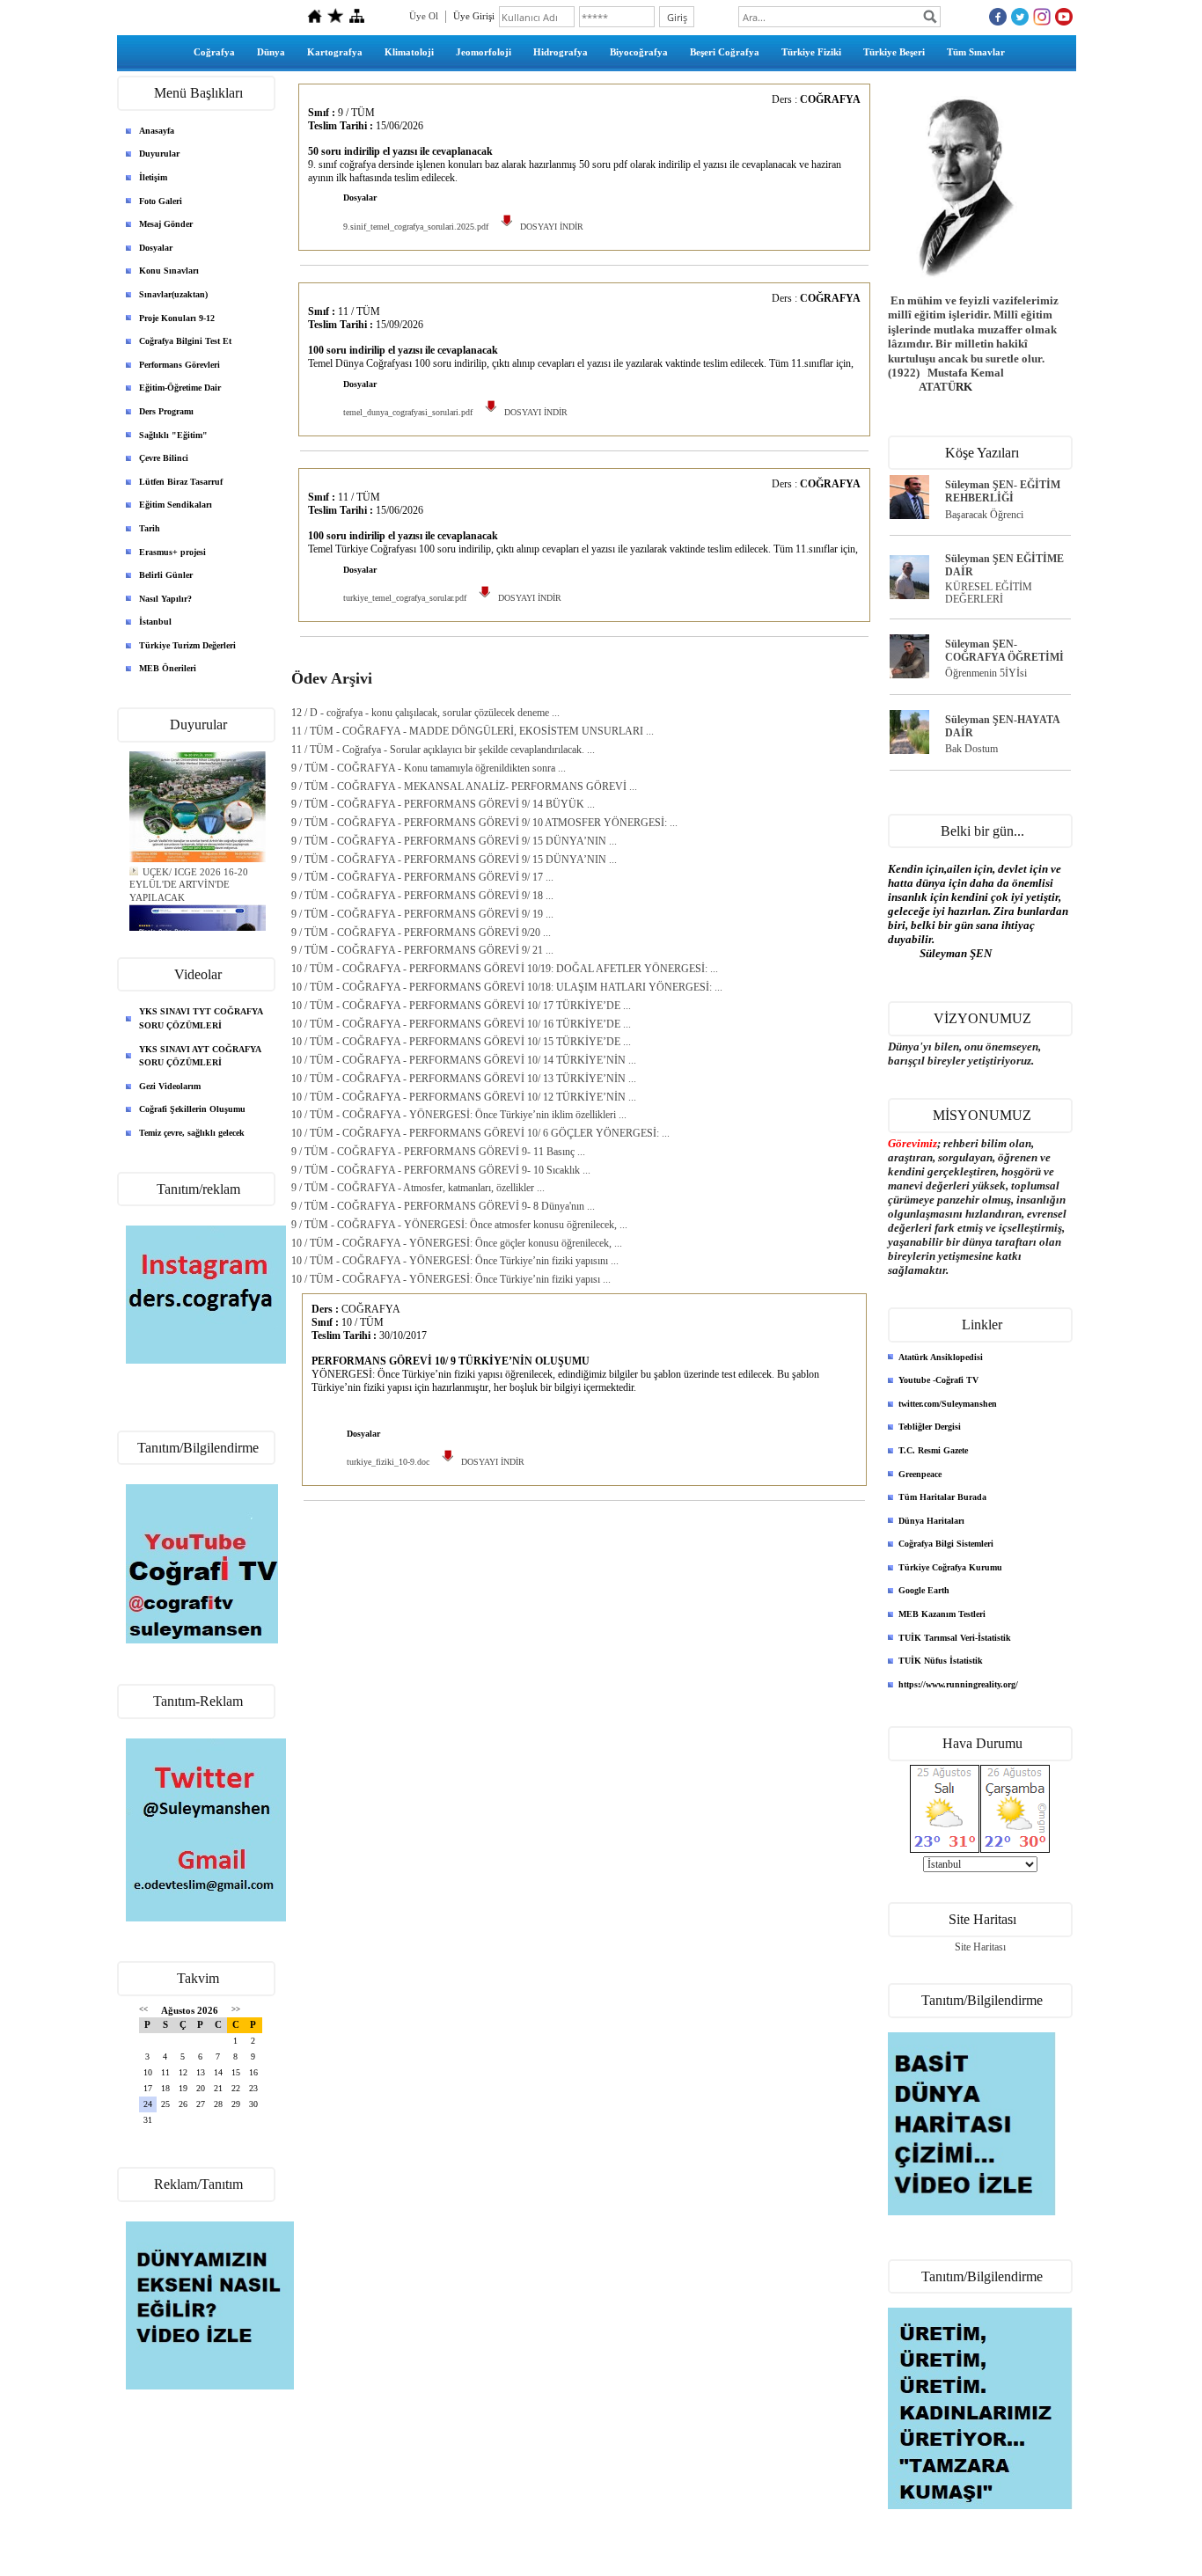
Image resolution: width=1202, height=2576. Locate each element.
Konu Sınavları (169, 271)
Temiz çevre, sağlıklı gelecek (192, 1133)
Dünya (271, 52)
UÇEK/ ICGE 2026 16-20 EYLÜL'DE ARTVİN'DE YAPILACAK (189, 878)
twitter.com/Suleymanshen (948, 1404)
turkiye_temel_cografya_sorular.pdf (405, 598)
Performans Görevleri (180, 365)
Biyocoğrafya (639, 52)
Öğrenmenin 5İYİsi (986, 673)
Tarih (150, 528)
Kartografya (335, 52)
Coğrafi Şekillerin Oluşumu (192, 1109)
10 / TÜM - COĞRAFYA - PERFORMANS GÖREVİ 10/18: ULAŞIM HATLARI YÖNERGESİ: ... (507, 987)
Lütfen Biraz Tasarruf (181, 482)
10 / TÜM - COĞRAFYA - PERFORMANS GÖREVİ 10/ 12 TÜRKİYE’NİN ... (464, 1097)
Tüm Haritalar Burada (942, 1497)
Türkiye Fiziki (811, 52)
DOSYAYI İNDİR (549, 227)
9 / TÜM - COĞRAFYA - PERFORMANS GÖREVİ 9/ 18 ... (422, 896)
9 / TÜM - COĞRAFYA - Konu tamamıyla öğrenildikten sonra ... (429, 768)
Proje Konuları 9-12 (177, 318)
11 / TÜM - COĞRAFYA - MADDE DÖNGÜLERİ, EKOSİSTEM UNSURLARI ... (473, 731)
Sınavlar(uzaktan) (173, 294)
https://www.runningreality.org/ (958, 1684)
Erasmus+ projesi (172, 552)
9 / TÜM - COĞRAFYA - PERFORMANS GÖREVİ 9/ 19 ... (422, 914)
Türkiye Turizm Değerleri (187, 645)
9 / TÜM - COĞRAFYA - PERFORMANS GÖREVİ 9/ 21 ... (422, 950)
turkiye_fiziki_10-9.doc (388, 1462)
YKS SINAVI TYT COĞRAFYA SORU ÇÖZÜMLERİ (201, 1018)
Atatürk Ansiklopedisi (941, 1357)
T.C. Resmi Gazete (933, 1450)
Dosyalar (156, 248)
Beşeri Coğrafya (725, 52)
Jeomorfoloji (484, 52)
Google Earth (924, 1590)
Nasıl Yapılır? (165, 599)
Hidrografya (561, 52)
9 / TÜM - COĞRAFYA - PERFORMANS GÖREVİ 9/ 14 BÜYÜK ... (443, 804)
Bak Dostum (971, 749)
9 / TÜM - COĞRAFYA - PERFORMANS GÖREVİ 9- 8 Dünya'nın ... (443, 1206)
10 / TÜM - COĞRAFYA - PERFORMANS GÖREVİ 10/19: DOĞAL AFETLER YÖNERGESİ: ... (505, 969)
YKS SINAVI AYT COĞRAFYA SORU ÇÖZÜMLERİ (200, 1056)
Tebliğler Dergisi (930, 1427)
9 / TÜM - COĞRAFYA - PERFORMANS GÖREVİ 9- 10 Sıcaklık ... (441, 1170)
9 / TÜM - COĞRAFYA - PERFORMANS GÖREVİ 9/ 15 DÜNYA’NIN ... (454, 841)
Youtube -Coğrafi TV (938, 1380)
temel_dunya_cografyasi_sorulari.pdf (408, 412)
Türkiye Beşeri (894, 52)
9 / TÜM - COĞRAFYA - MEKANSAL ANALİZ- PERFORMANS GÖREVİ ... (464, 787)
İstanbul (155, 622)
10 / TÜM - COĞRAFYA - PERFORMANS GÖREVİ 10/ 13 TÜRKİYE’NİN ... (464, 1079)
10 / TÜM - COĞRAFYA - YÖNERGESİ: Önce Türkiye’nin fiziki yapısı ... (451, 1279)
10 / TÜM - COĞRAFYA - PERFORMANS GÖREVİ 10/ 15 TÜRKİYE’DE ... (461, 1042)
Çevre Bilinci (164, 458)
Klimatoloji (409, 52)
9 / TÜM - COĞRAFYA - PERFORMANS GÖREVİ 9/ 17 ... (422, 877)
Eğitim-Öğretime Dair (180, 388)
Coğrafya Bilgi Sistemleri (946, 1544)
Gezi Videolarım (170, 1086)
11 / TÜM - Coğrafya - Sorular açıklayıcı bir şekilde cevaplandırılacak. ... (443, 750)
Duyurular (159, 154)
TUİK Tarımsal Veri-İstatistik (955, 1638)
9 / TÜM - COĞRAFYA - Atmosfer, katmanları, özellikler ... (418, 1188)
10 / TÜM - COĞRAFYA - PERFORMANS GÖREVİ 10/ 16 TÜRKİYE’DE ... (461, 1024)
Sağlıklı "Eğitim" (173, 435)
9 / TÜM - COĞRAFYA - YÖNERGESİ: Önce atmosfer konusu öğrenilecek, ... (459, 1225)
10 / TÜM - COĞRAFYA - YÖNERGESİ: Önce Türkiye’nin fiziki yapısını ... (455, 1261)
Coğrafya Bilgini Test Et (185, 341)
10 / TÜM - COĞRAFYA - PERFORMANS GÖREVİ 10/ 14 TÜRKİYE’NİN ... (464, 1060)
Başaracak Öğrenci (984, 515)
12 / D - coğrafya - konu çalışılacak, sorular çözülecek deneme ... (425, 713)
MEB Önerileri (168, 668)
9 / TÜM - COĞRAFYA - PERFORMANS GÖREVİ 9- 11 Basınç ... (438, 1152)
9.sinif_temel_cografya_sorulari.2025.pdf (416, 227)
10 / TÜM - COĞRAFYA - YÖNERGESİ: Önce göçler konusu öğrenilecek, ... (457, 1243)
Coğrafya (214, 52)
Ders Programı (166, 411)
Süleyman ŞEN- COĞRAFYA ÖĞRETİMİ (1004, 651)
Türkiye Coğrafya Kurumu (950, 1567)
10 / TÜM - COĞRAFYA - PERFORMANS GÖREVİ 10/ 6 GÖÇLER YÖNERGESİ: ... (480, 1133)
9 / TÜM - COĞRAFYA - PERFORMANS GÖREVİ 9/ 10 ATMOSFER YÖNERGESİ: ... (484, 823)
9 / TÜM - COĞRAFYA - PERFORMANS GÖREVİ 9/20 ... (421, 933)
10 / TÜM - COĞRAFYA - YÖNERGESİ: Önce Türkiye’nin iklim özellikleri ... (459, 1115)
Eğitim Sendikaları (176, 505)
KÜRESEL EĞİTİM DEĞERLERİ (989, 593)
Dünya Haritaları (931, 1521)
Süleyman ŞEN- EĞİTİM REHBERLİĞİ (1003, 491)
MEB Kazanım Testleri (942, 1614)
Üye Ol (424, 16)
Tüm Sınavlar (976, 52)
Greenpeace (920, 1474)
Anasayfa (157, 131)
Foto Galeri (161, 201)
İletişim (153, 177)
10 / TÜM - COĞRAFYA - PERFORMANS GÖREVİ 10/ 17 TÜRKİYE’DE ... (461, 1006)
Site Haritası (980, 1947)
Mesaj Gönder (166, 224)
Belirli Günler (166, 575)
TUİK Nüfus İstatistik (941, 1661)
